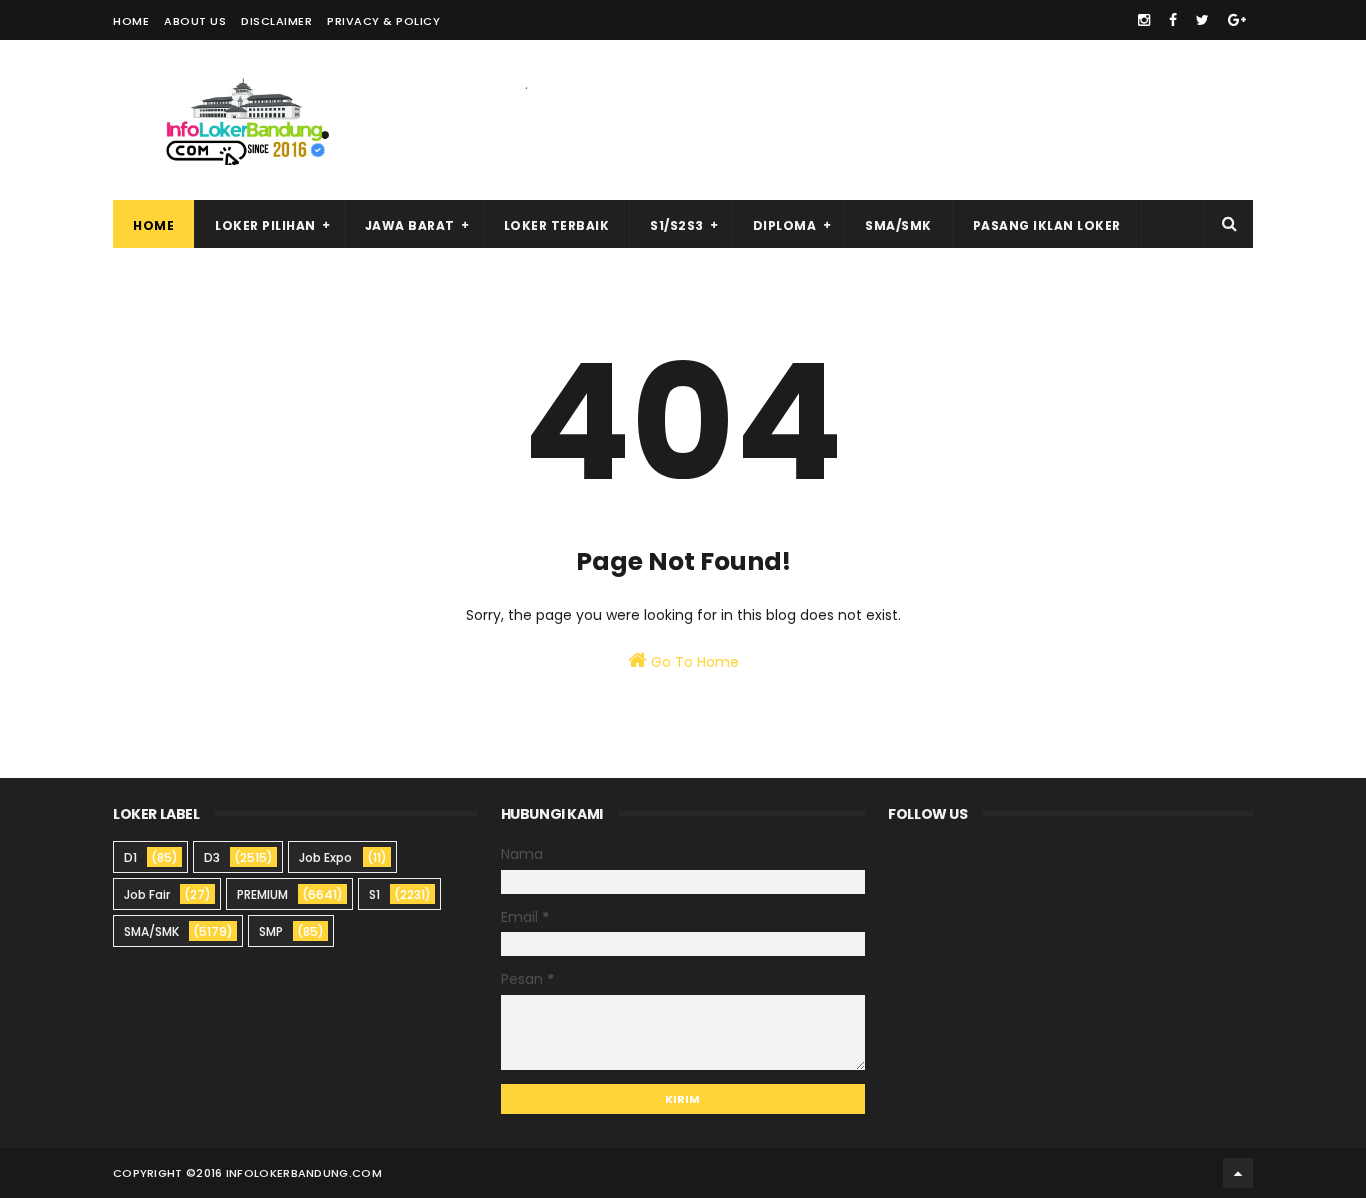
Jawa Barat (410, 225)
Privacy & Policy (383, 21)
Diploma (785, 225)
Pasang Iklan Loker (1047, 225)
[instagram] (1144, 20)
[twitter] (1202, 20)
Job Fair (147, 894)
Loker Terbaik (557, 225)
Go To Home (693, 662)
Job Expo (325, 857)
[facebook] (1173, 20)
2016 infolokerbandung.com (289, 1173)
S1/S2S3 (677, 225)
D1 (130, 857)
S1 (374, 894)
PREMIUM (262, 894)
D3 (212, 857)
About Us (195, 21)
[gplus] (1237, 20)
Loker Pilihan (265, 225)
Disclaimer (276, 21)
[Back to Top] (1238, 1173)
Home (131, 21)
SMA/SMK (898, 225)
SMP (271, 931)
